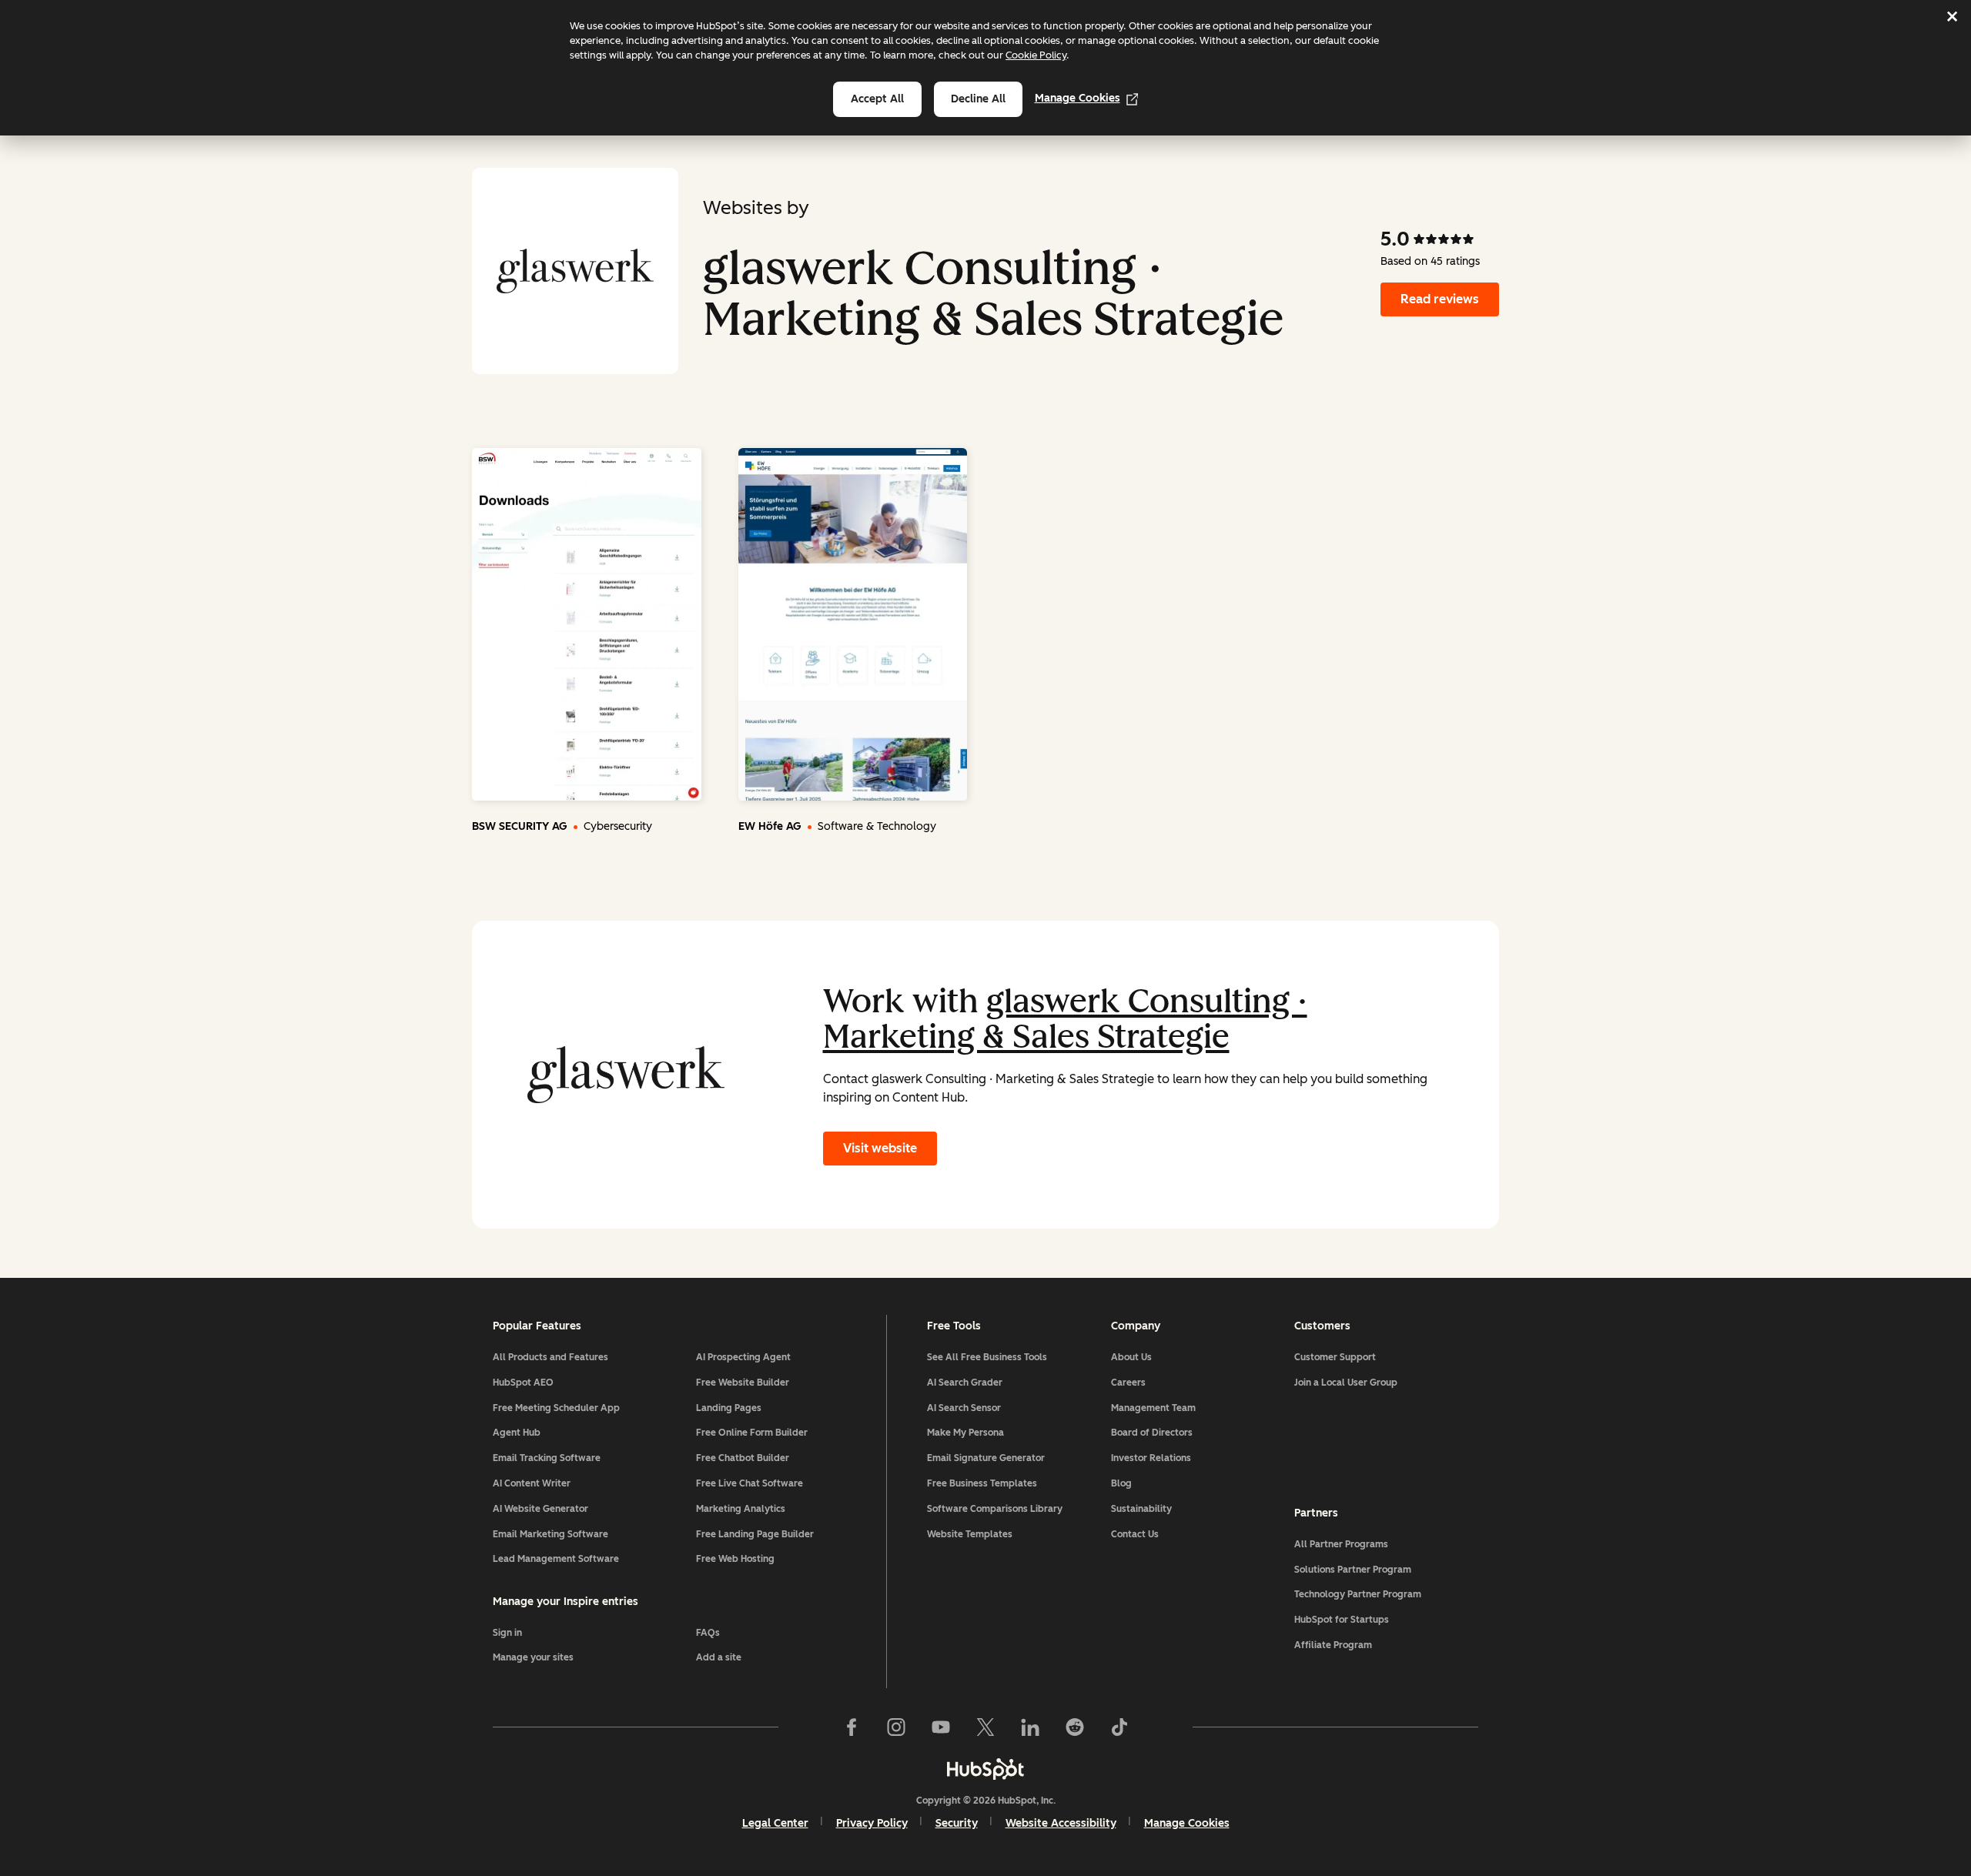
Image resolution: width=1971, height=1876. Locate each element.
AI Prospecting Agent (743, 1357)
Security (957, 1823)
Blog (1121, 1483)
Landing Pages (729, 1408)
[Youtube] (941, 1727)
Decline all (978, 99)
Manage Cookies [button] (1187, 1823)
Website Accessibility (1061, 1823)
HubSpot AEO (523, 1383)
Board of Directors (1152, 1433)
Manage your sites (533, 1657)
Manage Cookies (1078, 98)
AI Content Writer (532, 1483)
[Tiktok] (1119, 1727)
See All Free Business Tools (987, 1357)
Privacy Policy (872, 1823)
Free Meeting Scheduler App (556, 1408)
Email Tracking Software (547, 1458)
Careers (1128, 1383)
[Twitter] (985, 1727)
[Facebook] (852, 1727)
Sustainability (1141, 1509)
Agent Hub (517, 1433)
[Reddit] (1075, 1727)
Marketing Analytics (741, 1509)
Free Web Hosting (735, 1559)
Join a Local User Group (1346, 1383)
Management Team (1153, 1408)
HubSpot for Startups (1342, 1620)
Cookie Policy (1036, 55)
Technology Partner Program (1358, 1594)
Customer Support (1335, 1357)
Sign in (507, 1633)
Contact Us (1135, 1534)
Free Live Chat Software (750, 1483)
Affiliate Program (1333, 1645)
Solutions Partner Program (1353, 1570)
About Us (1131, 1357)
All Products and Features (550, 1357)
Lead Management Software (556, 1559)
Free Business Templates (982, 1483)
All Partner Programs (1341, 1544)
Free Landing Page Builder (755, 1534)
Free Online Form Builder (752, 1433)
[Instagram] (896, 1727)
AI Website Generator (540, 1509)
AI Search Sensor (964, 1408)
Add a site (719, 1657)
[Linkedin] (1030, 1727)
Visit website (880, 1148)
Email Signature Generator (986, 1458)
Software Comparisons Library (995, 1509)
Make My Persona (965, 1433)
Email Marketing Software (550, 1534)
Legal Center (775, 1823)
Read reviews (1440, 299)
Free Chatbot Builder (743, 1458)
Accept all (877, 99)
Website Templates (970, 1534)
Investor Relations (1151, 1458)
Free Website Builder (743, 1383)
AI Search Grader (965, 1383)
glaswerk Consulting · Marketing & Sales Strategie (1065, 1019)
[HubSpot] (985, 1769)
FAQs (708, 1633)
